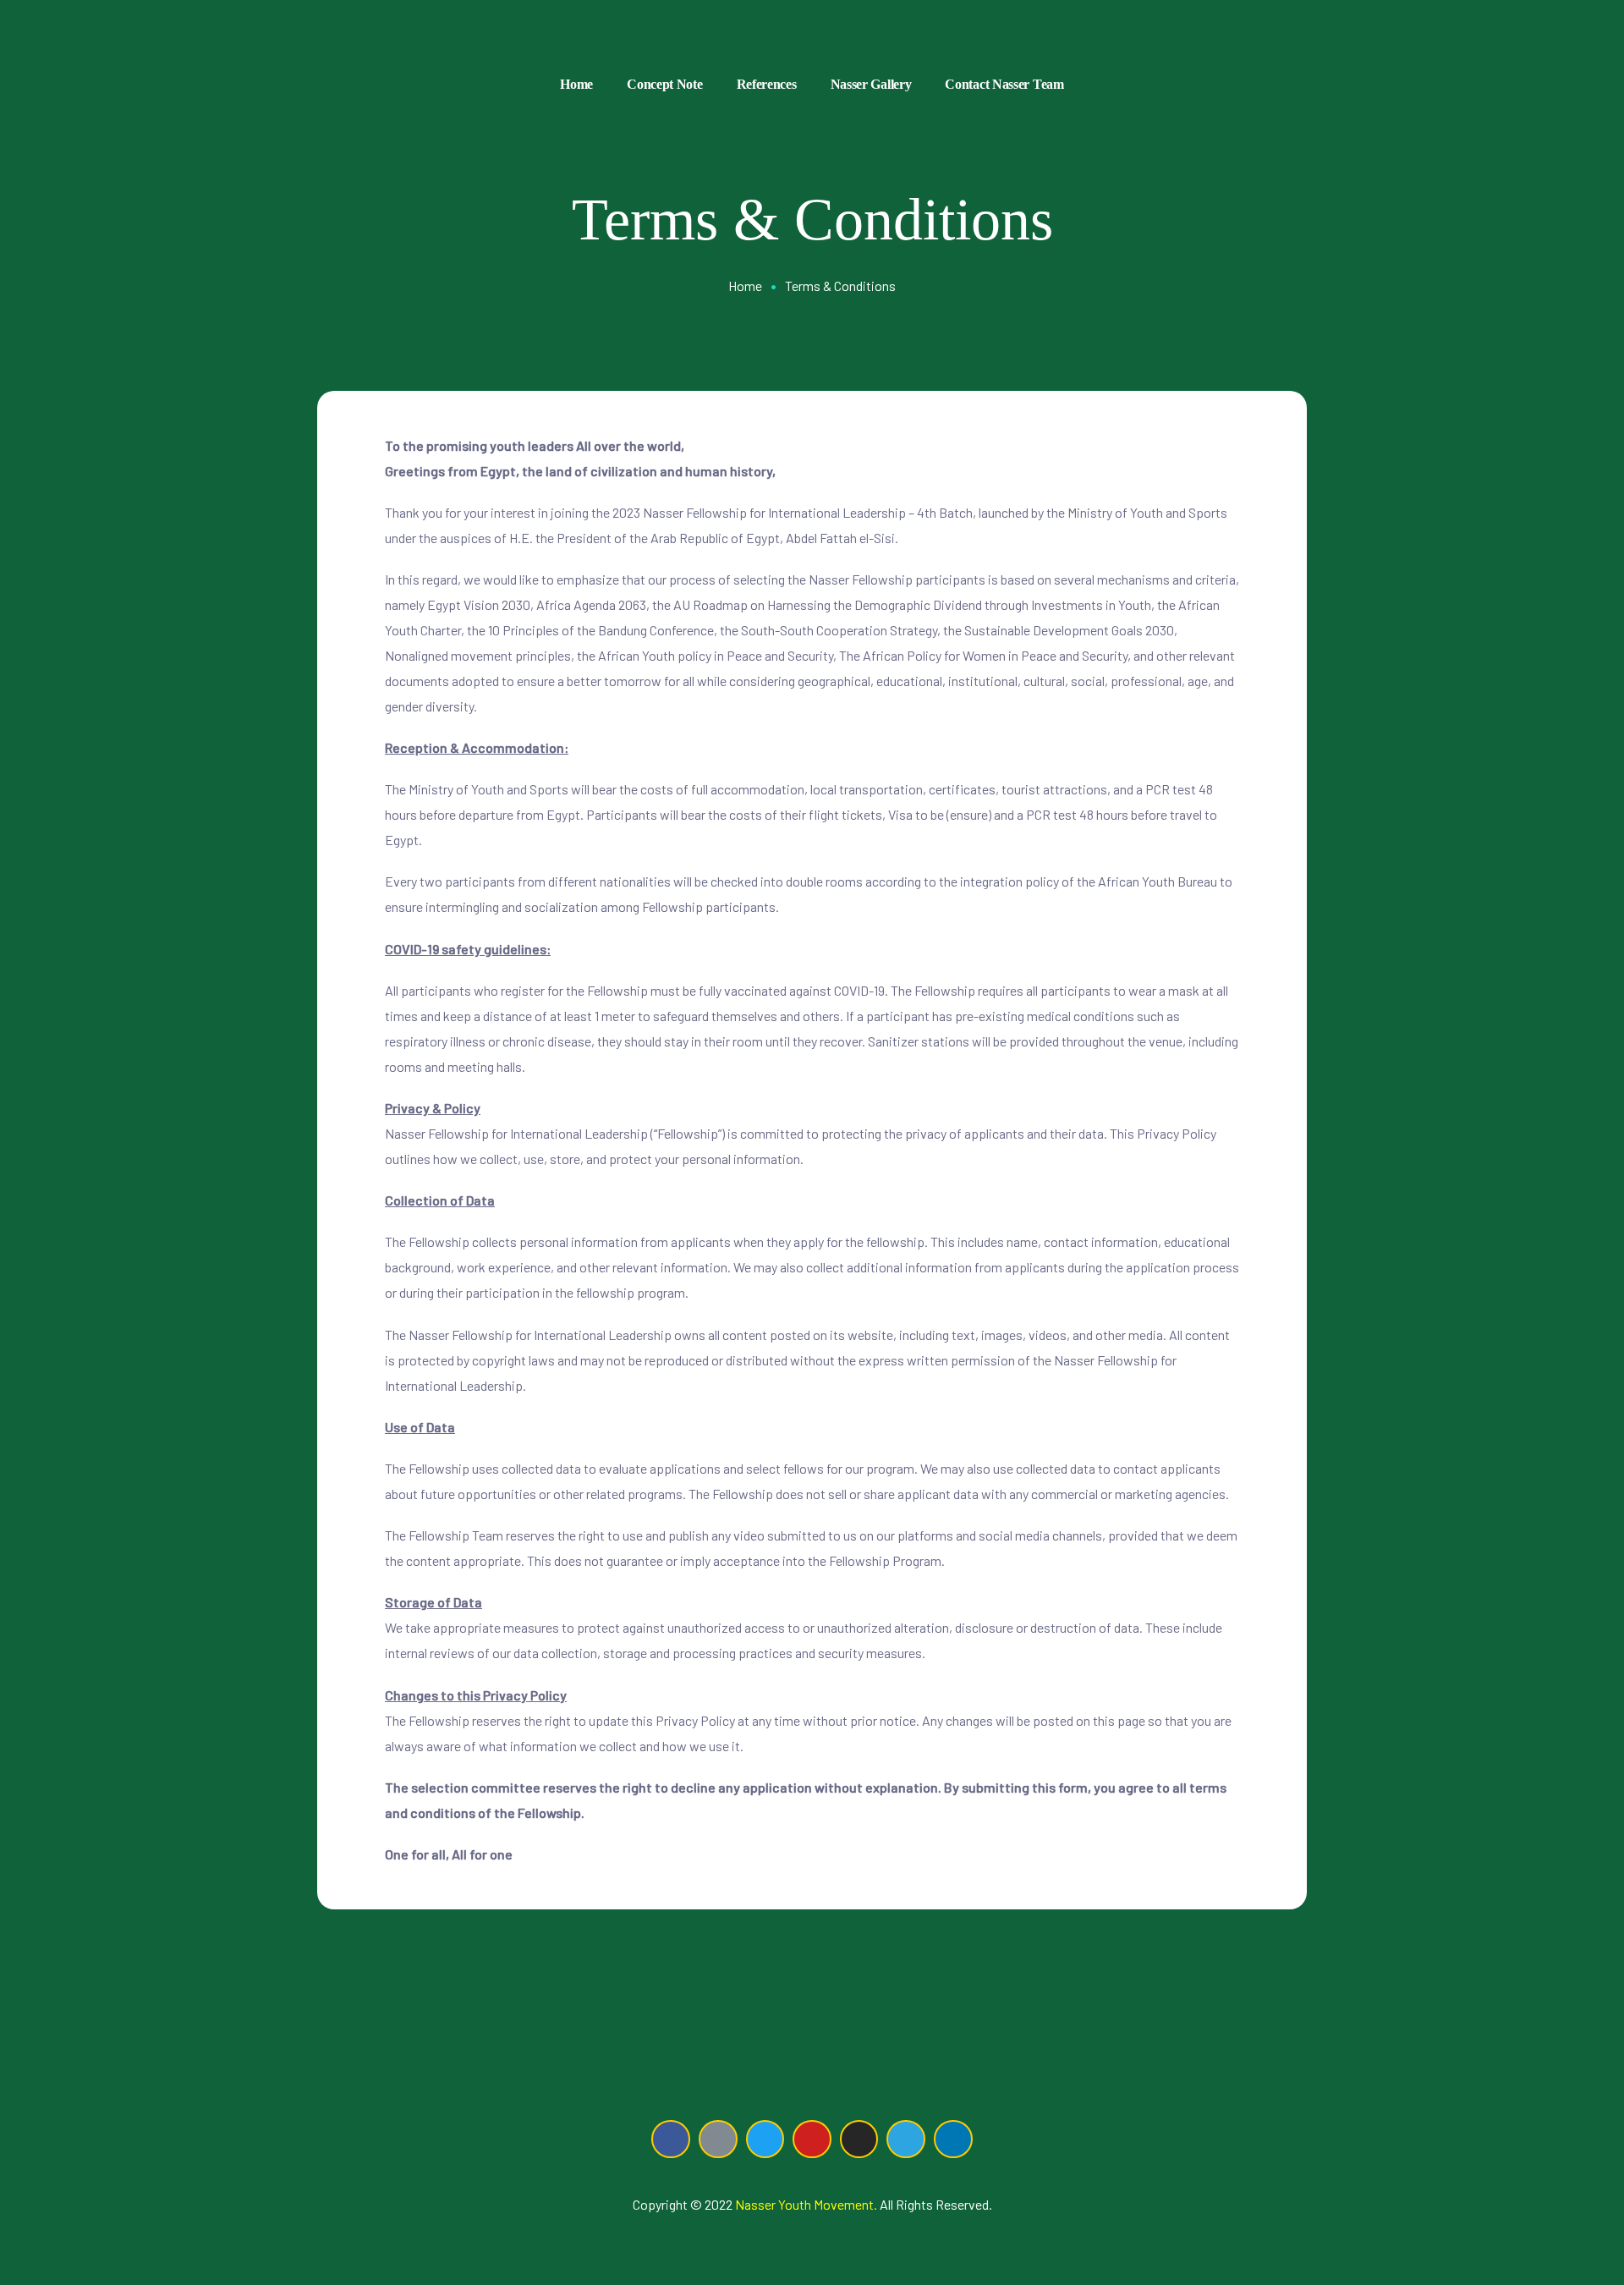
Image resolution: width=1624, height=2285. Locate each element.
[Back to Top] (1545, 2226)
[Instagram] (859, 2139)
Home (576, 84)
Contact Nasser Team (1004, 84)
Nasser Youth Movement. (806, 2204)
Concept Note (664, 84)
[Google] (718, 2139)
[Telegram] (906, 2139)
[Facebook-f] (671, 2139)
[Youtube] (812, 2139)
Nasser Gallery (871, 84)
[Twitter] (765, 2139)
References (767, 84)
